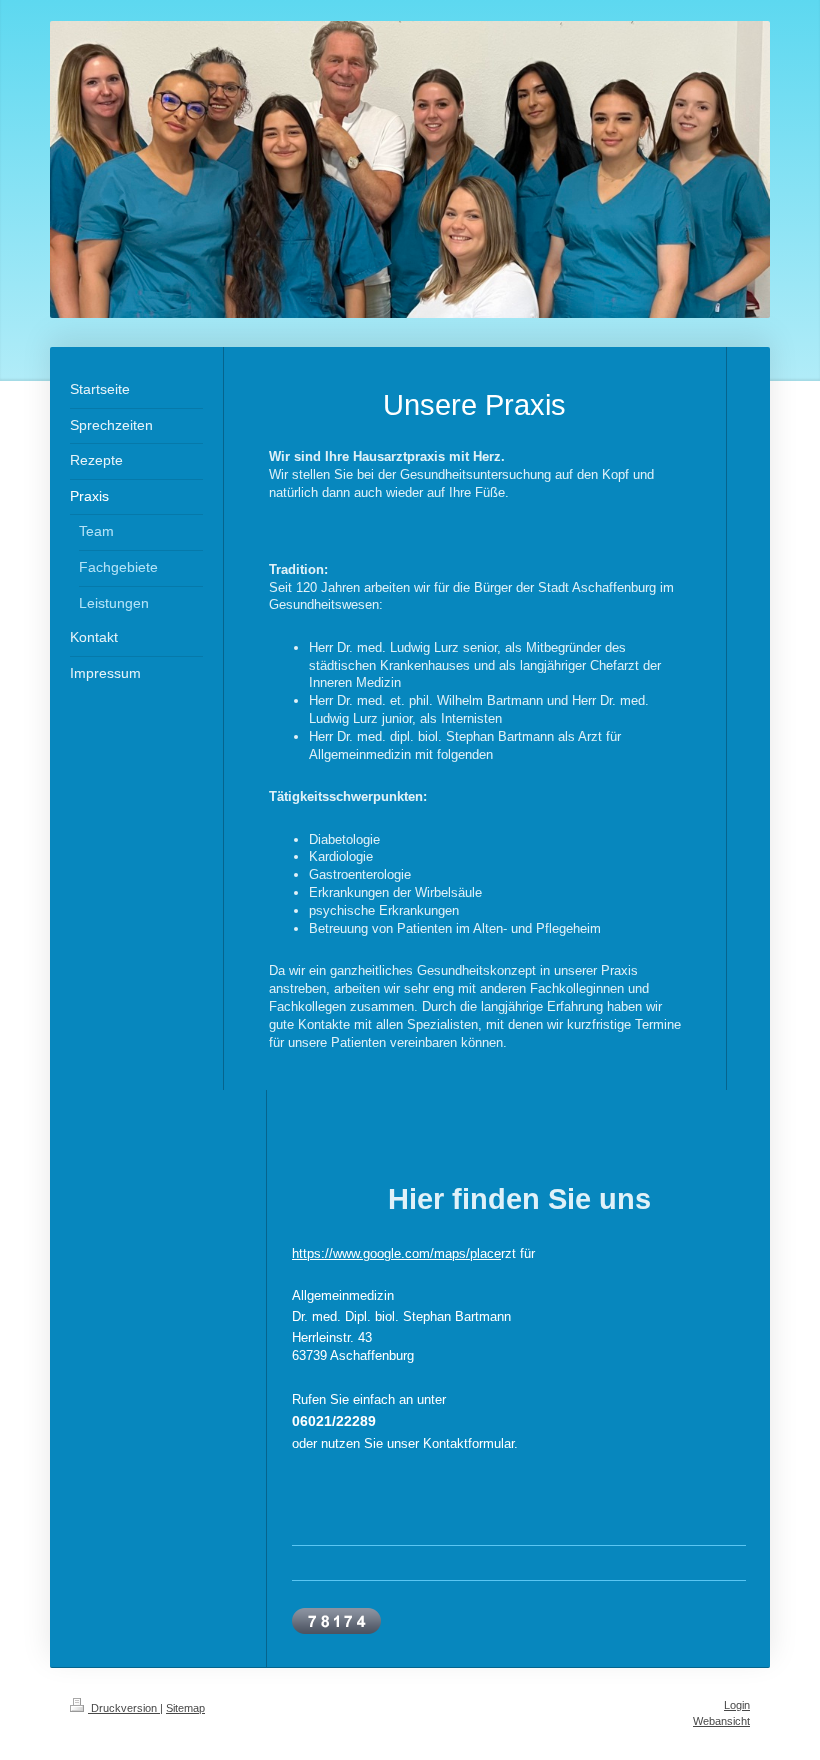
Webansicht (721, 1721)
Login (737, 1705)
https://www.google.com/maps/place (396, 1253)
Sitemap (185, 1708)
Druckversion (124, 1708)
